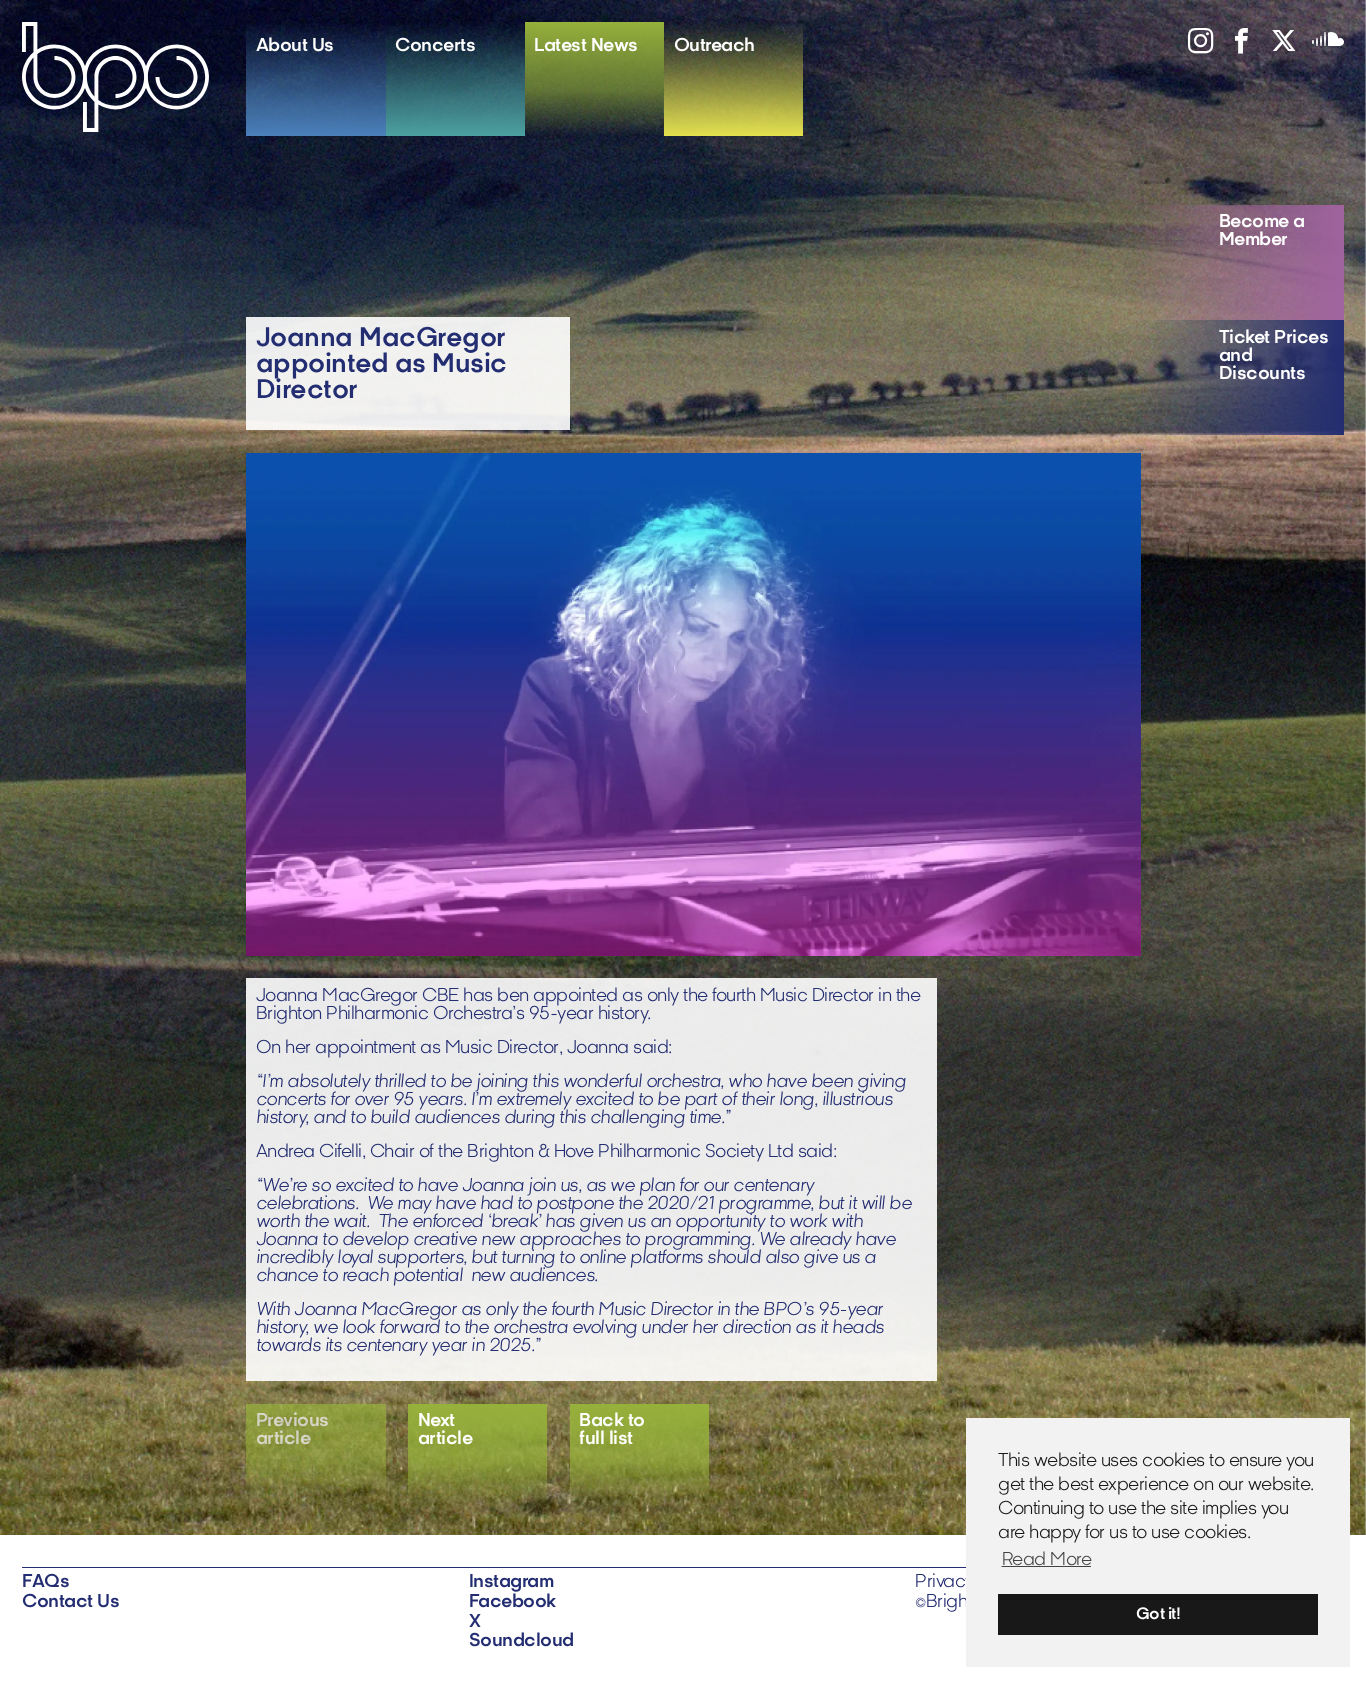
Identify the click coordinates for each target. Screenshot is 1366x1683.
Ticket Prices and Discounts (1274, 356)
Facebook (512, 1602)
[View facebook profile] (1234, 47)
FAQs (45, 1582)
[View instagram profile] (1193, 47)
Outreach (714, 46)
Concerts (435, 46)
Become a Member (1262, 231)
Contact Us (70, 1602)
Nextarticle (445, 1430)
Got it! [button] (1158, 1615)
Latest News (586, 46)
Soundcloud (521, 1641)
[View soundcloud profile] (1320, 47)
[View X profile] (1276, 47)
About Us (295, 46)
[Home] (134, 77)
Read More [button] (1047, 1560)
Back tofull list (612, 1430)
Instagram (511, 1582)
